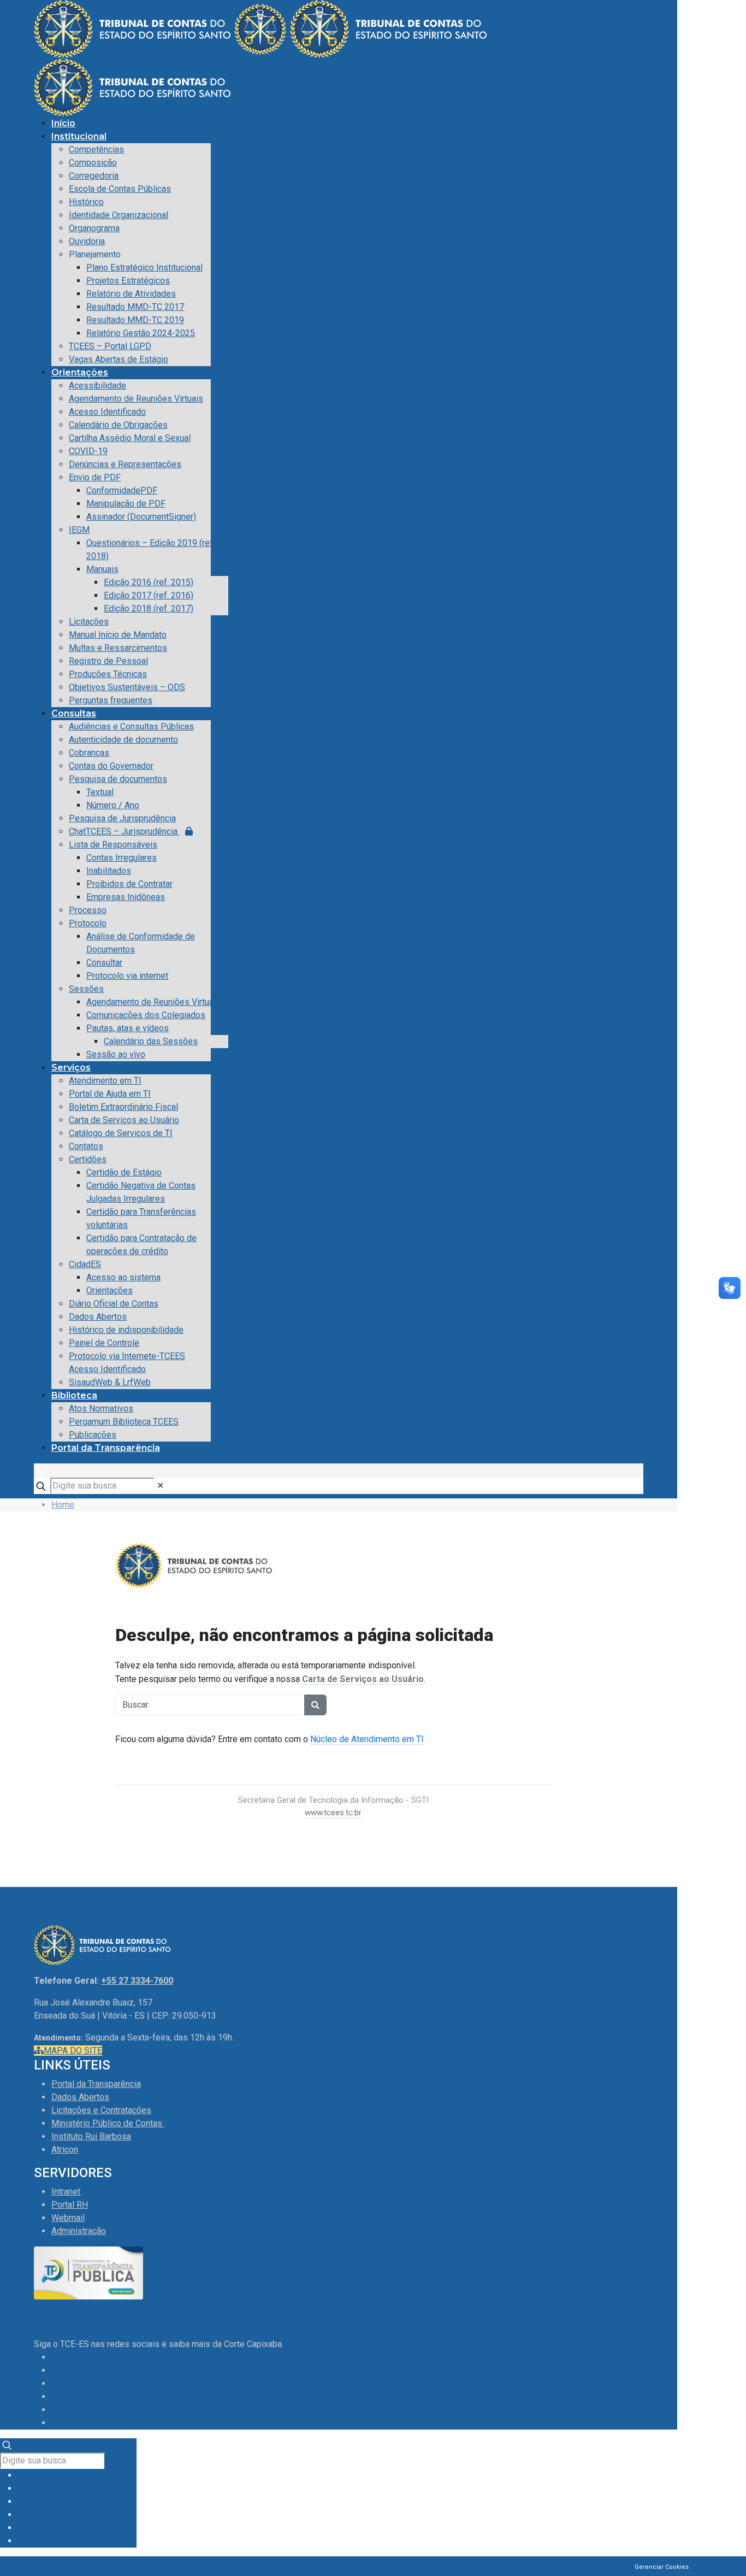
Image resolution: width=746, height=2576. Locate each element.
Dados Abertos (80, 2097)
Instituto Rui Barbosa (91, 2136)
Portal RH (70, 2205)
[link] (160, 1486)
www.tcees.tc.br (333, 1813)
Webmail (68, 2218)
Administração (79, 2231)
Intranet (66, 2192)
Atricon (65, 2149)
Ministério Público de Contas (108, 2123)
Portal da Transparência (96, 2084)
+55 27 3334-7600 (137, 1981)
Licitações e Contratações (101, 2110)
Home (63, 1505)
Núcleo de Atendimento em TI (367, 1739)
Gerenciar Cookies (662, 2567)
